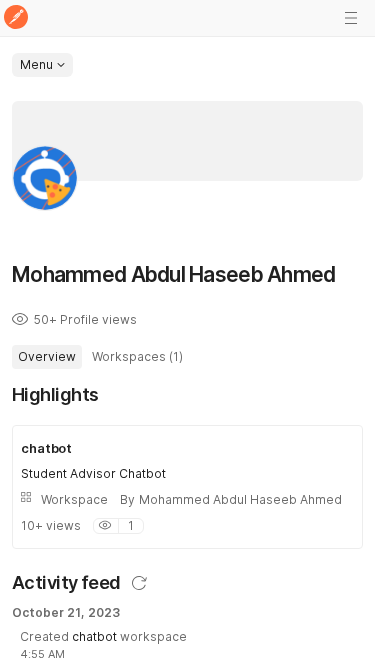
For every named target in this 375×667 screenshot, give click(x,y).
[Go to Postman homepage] (16, 18)
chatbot (94, 636)
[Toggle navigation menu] (351, 18)
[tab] (47, 357)
